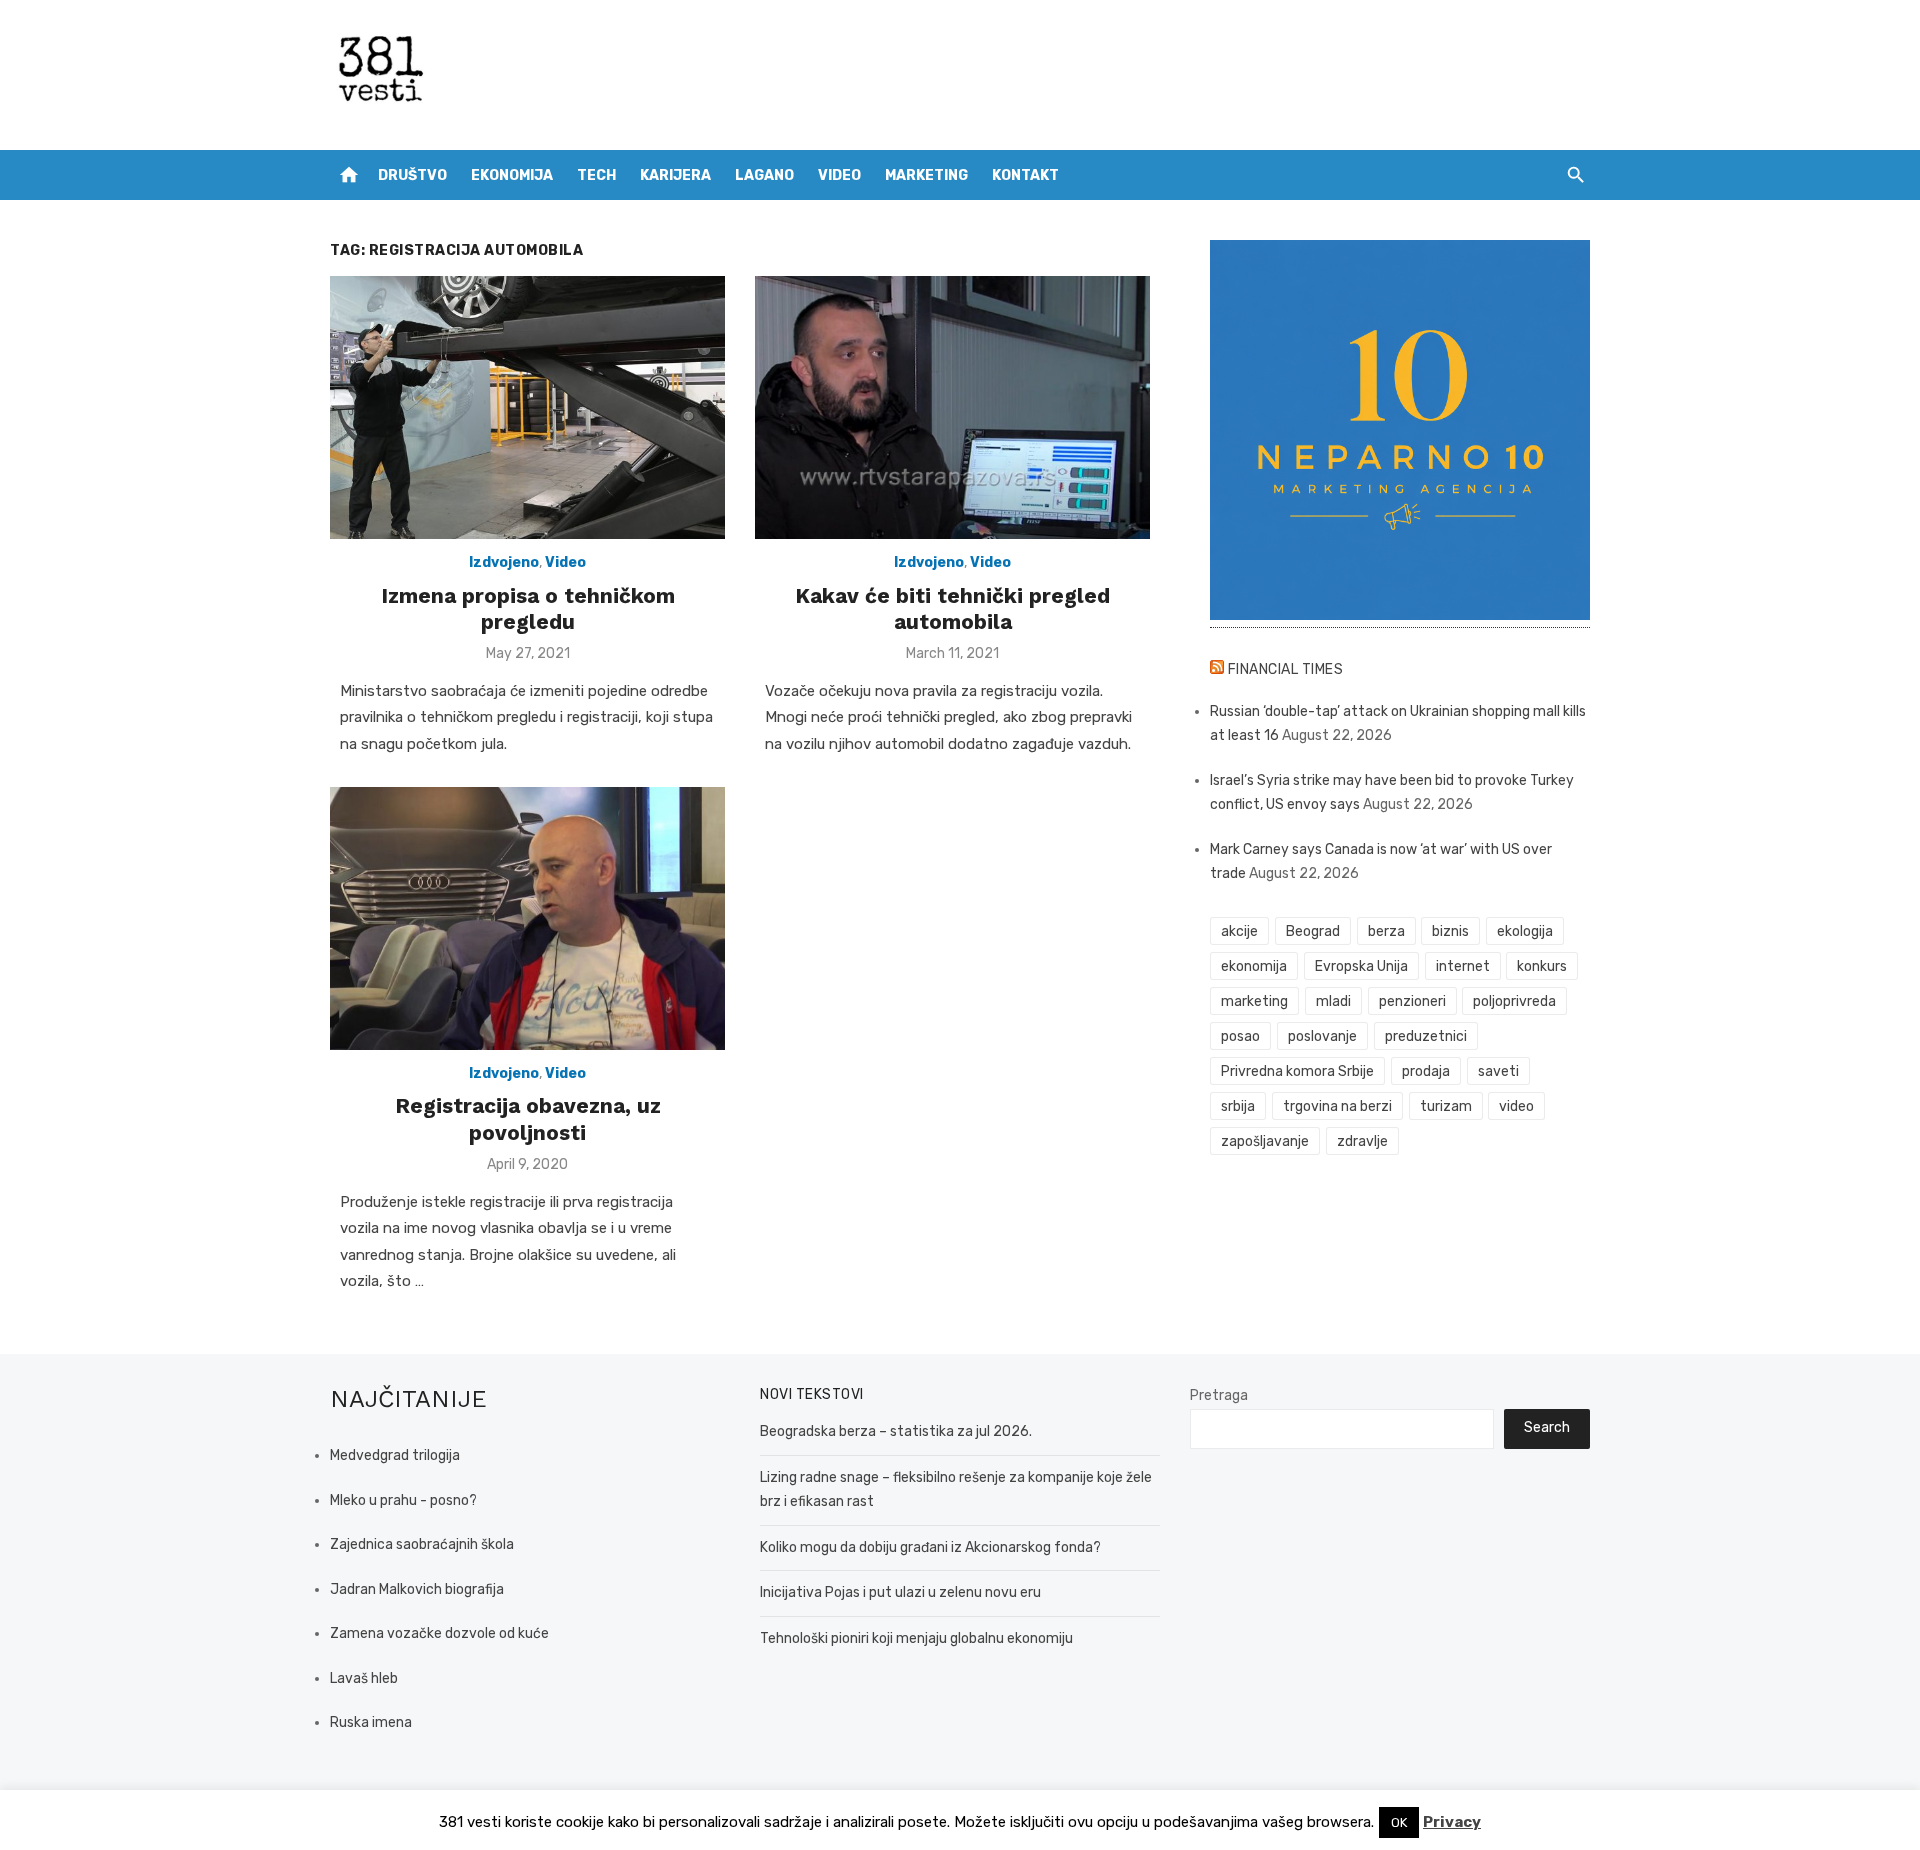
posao (1240, 1036)
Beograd (1313, 931)
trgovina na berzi (1337, 1106)
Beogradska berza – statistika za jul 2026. (896, 1431)
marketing (1254, 1001)
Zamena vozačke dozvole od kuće (439, 1633)
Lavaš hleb (364, 1678)
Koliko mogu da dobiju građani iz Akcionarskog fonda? (930, 1547)
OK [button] (1399, 1822)
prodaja (1426, 1071)
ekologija (1525, 931)
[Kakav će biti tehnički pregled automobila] (952, 407)
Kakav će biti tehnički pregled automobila (952, 608)
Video (839, 175)
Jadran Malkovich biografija (417, 1589)
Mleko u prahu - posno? (403, 1500)
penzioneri (1412, 1001)
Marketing (926, 175)
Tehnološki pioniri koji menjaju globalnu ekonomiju (916, 1638)
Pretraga (1219, 1395)
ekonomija (1254, 966)
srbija (1238, 1106)
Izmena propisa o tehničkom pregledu (528, 608)
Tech (596, 175)
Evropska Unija (1361, 966)
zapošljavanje (1265, 1141)
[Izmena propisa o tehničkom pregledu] (527, 407)
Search (1547, 1427)
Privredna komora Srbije (1297, 1071)
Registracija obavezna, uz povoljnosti (528, 1118)
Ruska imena (371, 1722)
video (1516, 1106)
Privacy (1452, 1822)
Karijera (675, 175)
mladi (1333, 1001)
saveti (1498, 1071)
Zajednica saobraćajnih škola (422, 1544)
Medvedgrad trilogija (395, 1455)
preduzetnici (1426, 1036)
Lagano (764, 175)
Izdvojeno (504, 562)
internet (1463, 966)
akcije (1239, 931)
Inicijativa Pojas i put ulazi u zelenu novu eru (900, 1592)
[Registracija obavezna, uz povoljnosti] (527, 918)
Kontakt (1025, 175)
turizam (1446, 1106)
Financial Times (1286, 669)
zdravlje (1362, 1141)
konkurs (1542, 966)
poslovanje (1322, 1036)
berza (1386, 931)
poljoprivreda (1514, 1001)
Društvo (412, 175)
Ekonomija (512, 175)
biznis (1450, 931)
